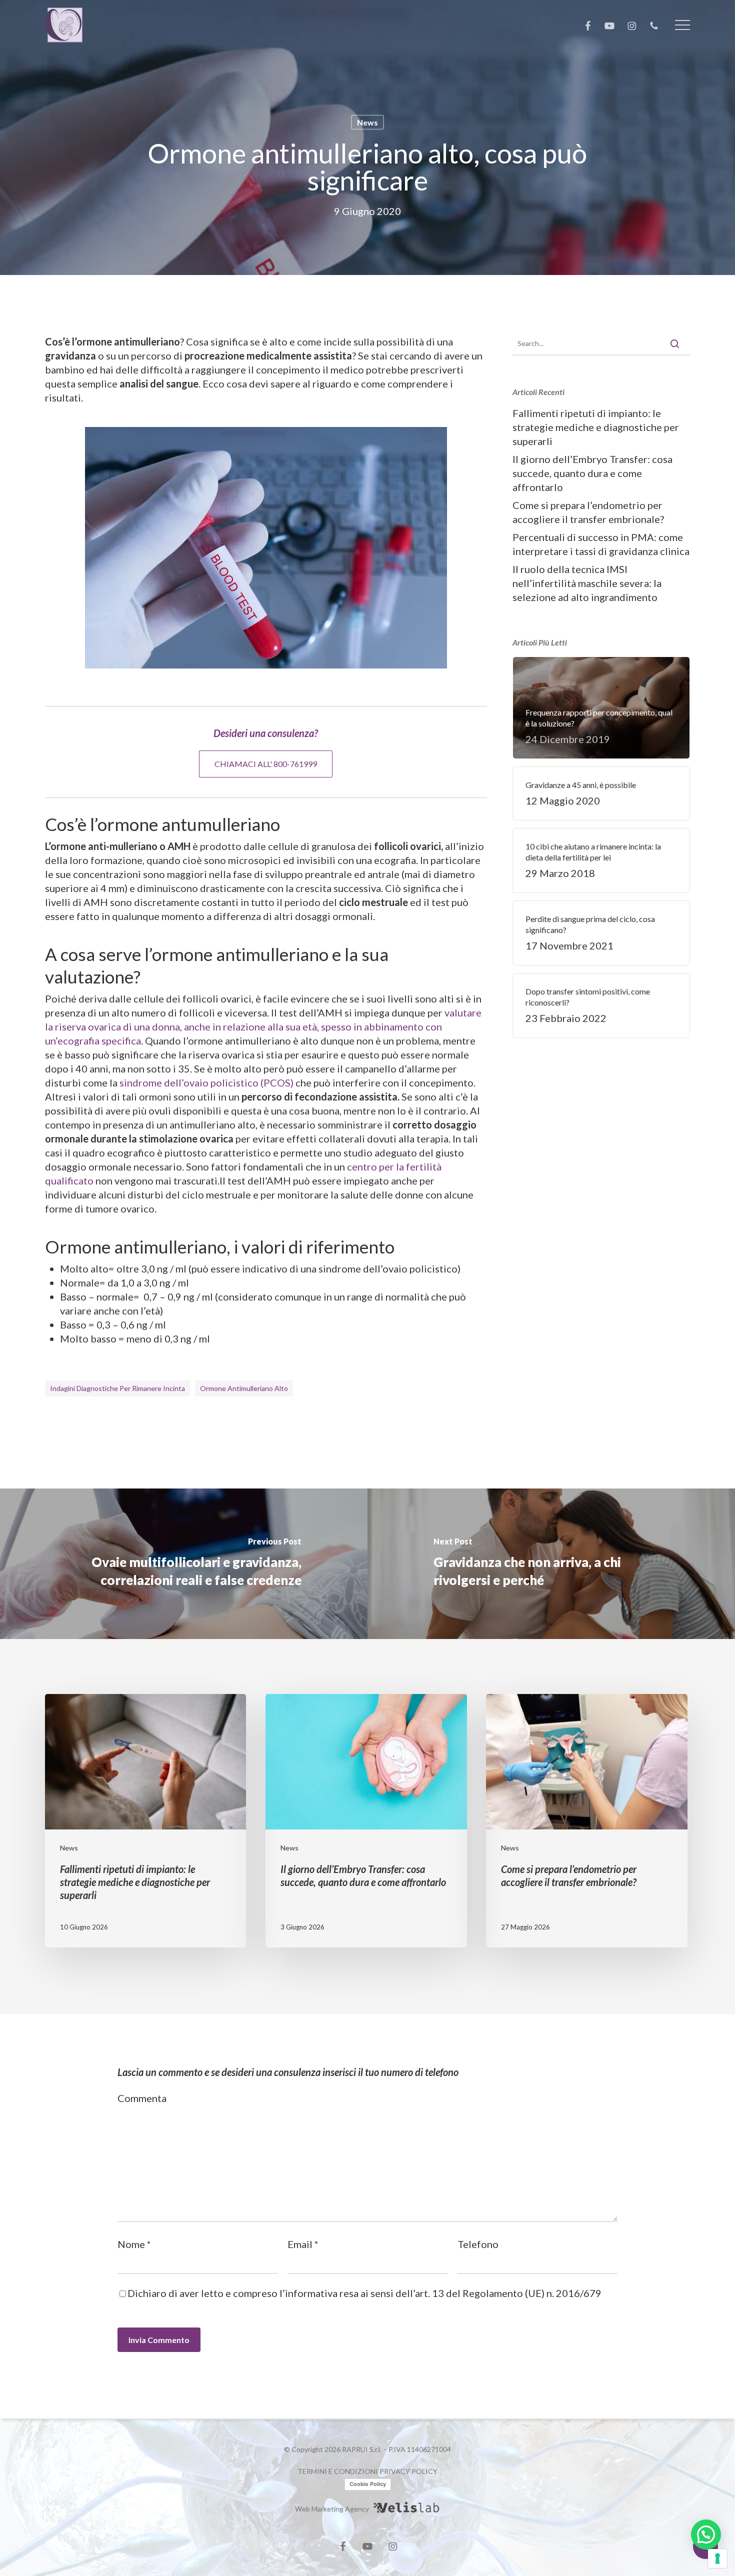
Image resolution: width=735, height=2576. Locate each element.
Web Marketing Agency (332, 2509)
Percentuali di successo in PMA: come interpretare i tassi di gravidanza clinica (601, 544)
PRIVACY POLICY (408, 2471)
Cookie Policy (368, 2484)
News (367, 122)
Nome (134, 2244)
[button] (682, 25)
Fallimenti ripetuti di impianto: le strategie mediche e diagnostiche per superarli (596, 427)
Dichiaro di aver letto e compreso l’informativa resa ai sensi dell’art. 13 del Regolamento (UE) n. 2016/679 (364, 2293)
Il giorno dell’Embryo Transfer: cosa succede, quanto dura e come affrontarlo (592, 473)
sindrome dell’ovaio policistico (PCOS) (206, 1082)
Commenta (142, 2098)
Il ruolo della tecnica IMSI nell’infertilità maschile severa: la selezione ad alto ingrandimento (587, 583)
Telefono (478, 2244)
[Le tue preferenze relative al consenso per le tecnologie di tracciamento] (717, 2558)
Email (303, 2244)
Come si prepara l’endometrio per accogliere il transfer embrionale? (588, 512)
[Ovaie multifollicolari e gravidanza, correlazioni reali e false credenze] (184, 1564)
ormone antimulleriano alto (244, 1388)
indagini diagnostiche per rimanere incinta (117, 1388)
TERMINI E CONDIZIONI (338, 2471)
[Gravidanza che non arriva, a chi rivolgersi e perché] (551, 1564)
